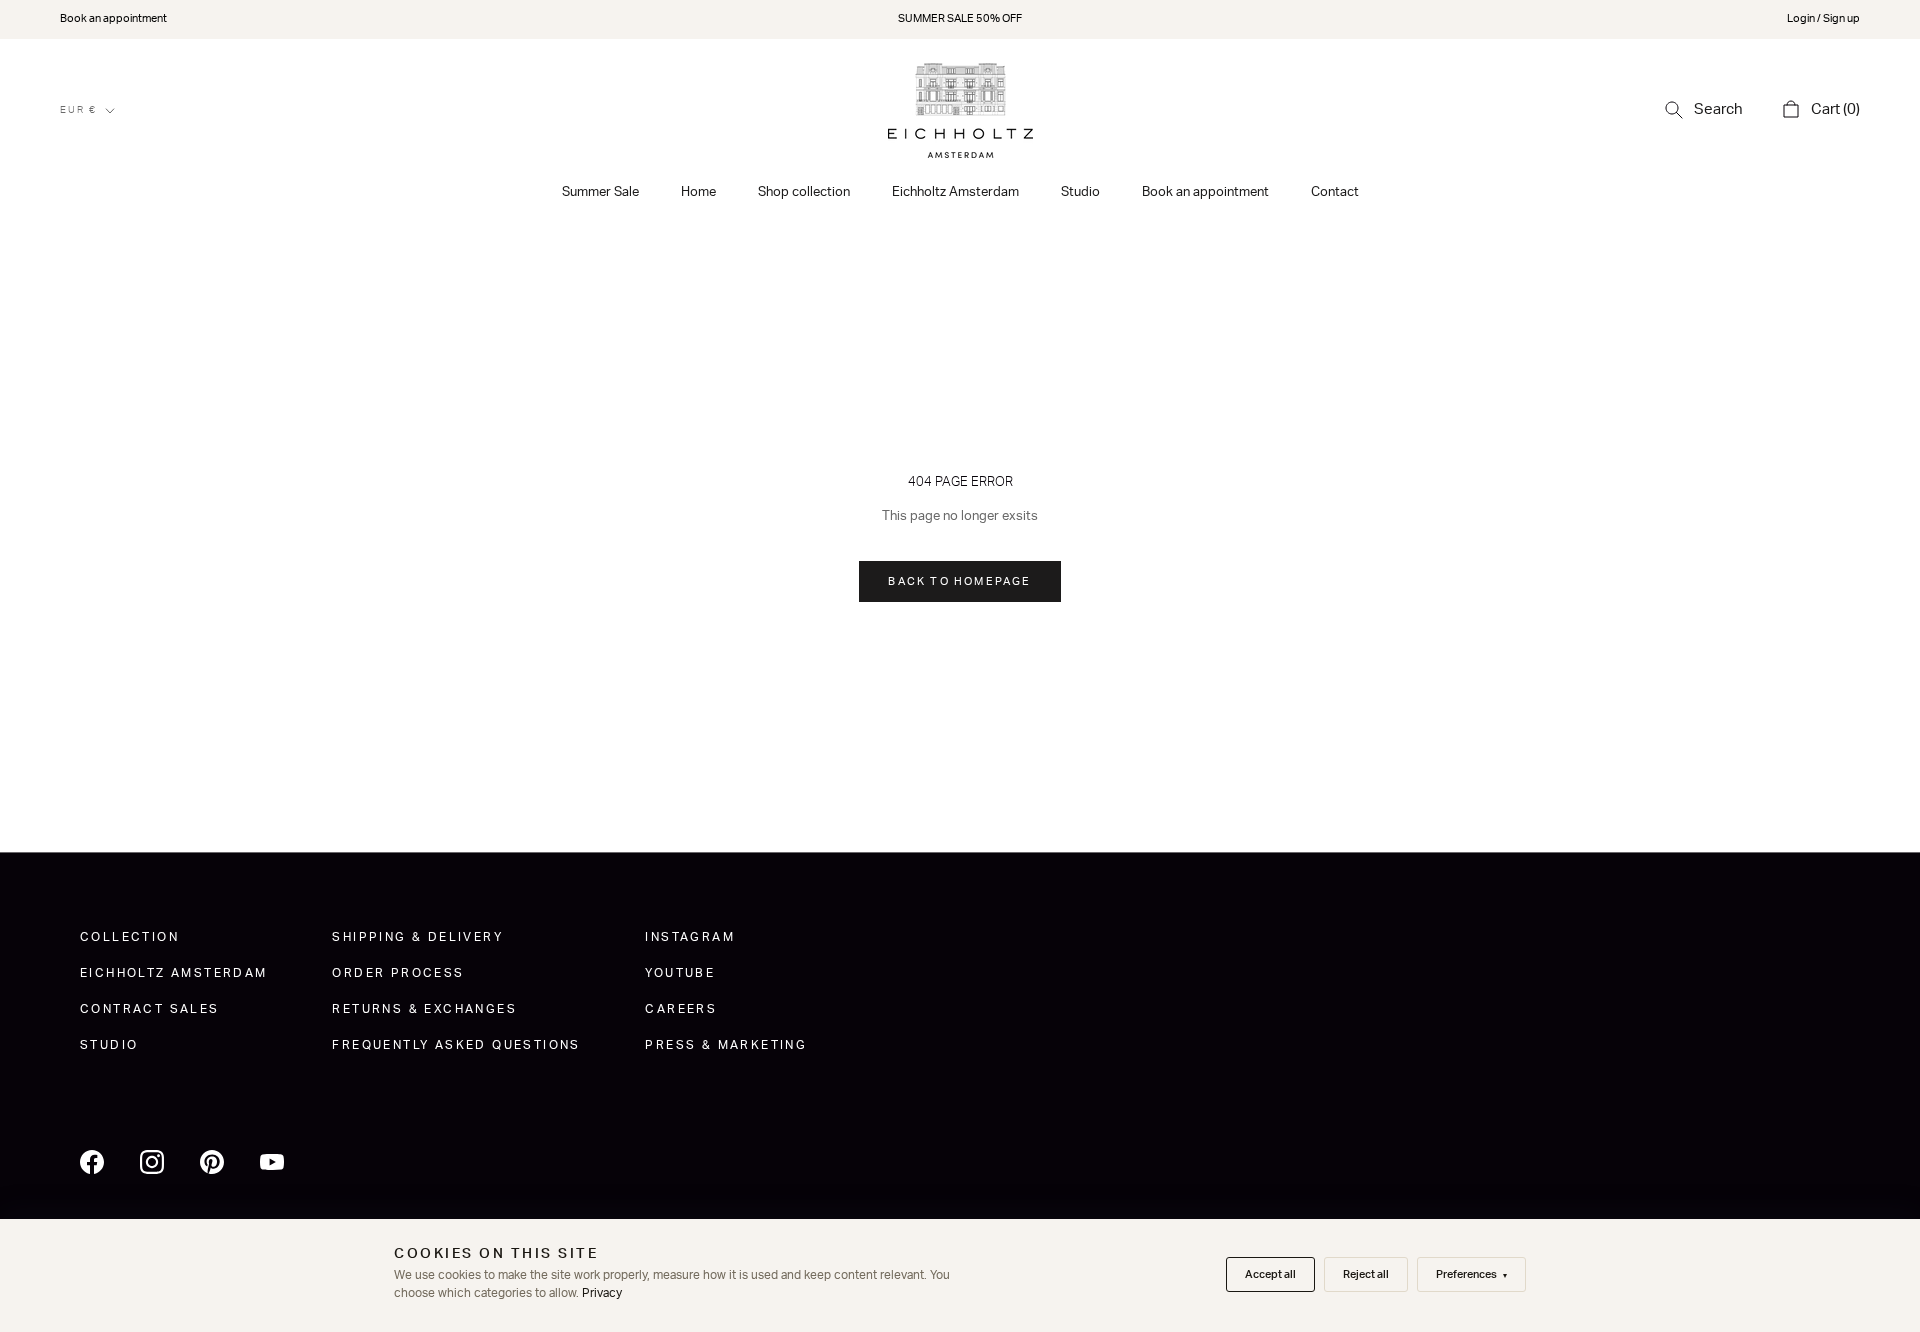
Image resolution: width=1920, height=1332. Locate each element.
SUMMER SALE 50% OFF (960, 18)
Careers (681, 1009)
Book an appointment (113, 18)
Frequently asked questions (456, 1045)
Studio (1080, 192)
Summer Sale (600, 192)
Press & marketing (726, 1045)
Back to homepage (959, 581)
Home (698, 192)
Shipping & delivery (417, 937)
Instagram (690, 937)
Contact (1335, 192)
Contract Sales (150, 1009)
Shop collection (804, 192)
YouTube (680, 973)
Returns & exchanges (424, 1009)
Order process (398, 973)
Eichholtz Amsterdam (955, 192)
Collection (129, 937)
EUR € (78, 110)
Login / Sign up (1823, 18)
